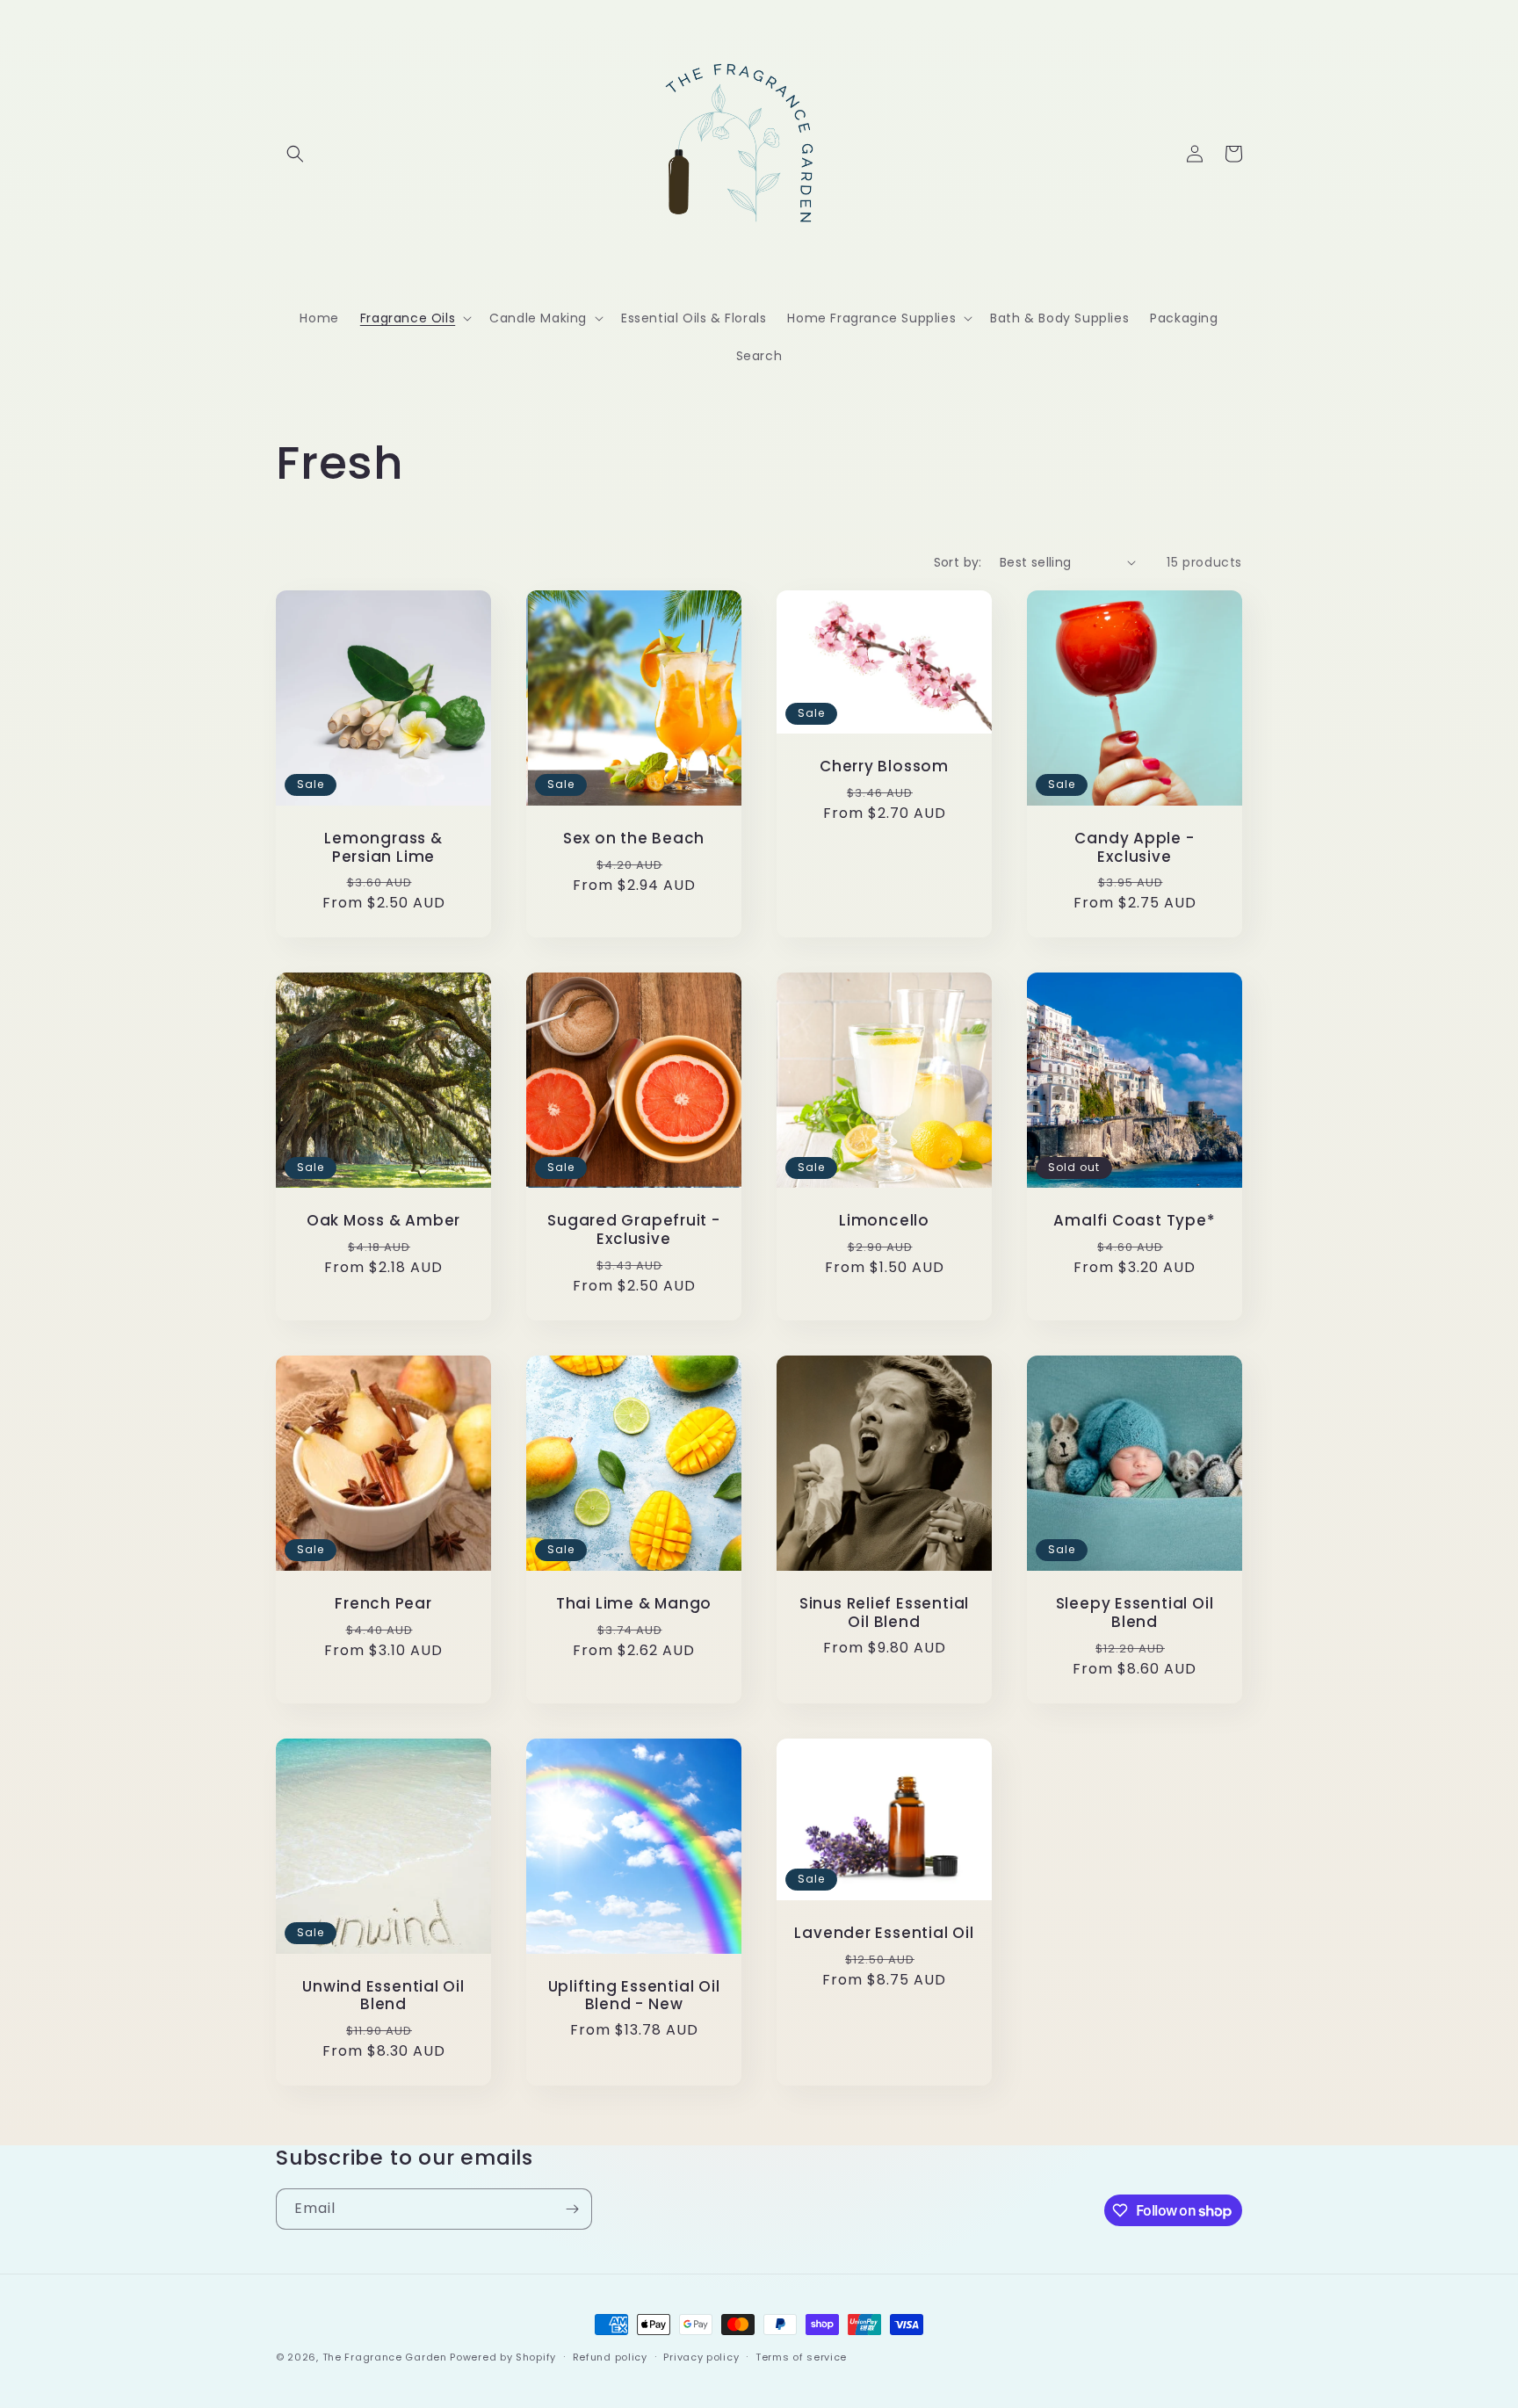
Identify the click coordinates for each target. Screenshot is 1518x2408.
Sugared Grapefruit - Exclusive (634, 1230)
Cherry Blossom (884, 767)
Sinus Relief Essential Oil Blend (884, 1613)
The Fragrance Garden (385, 2357)
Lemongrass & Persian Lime (383, 848)
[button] (295, 154)
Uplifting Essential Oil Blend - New (634, 1996)
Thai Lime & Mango (634, 1604)
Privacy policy (701, 2357)
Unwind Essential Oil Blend (383, 1996)
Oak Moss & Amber (383, 1221)
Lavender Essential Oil (884, 1933)
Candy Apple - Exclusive (1134, 848)
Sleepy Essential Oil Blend (1135, 1613)
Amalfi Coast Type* (1134, 1221)
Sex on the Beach (634, 839)
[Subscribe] (572, 2209)
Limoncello (884, 1221)
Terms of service (801, 2357)
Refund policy (610, 2357)
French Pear (383, 1604)
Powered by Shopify (503, 2357)
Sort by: (958, 562)
